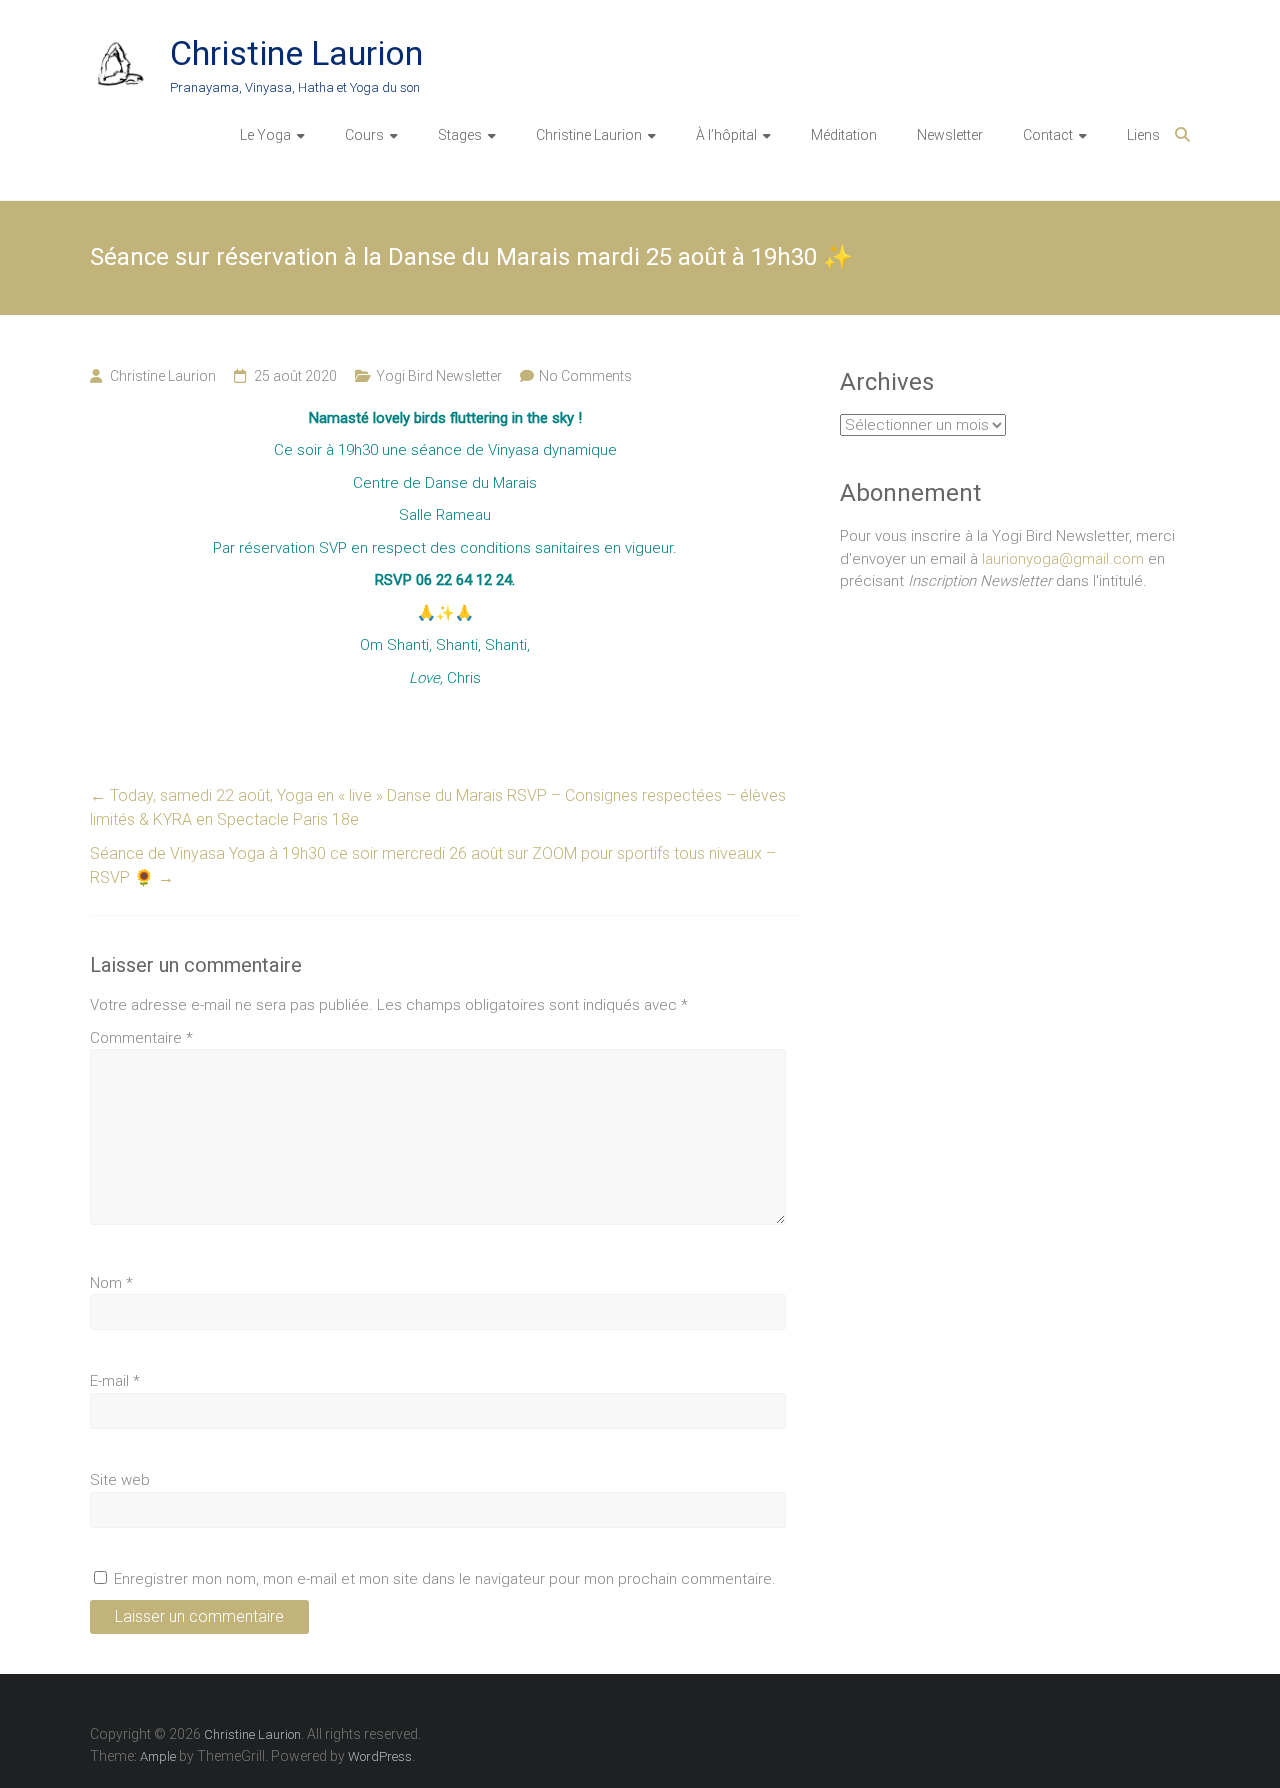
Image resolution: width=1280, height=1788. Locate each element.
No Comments (585, 376)
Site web (120, 1480)
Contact (1048, 135)
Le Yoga (265, 135)
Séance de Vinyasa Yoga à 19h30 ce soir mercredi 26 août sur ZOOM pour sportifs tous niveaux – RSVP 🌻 (433, 865)
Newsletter (950, 135)
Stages (460, 135)
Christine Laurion (296, 53)
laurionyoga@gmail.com (1063, 559)
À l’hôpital (726, 135)
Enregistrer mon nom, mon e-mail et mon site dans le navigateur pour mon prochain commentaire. (445, 1579)
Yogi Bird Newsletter (439, 376)
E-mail (115, 1381)
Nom (111, 1283)
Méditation (844, 135)
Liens (1143, 135)
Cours (364, 135)
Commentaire (141, 1038)
